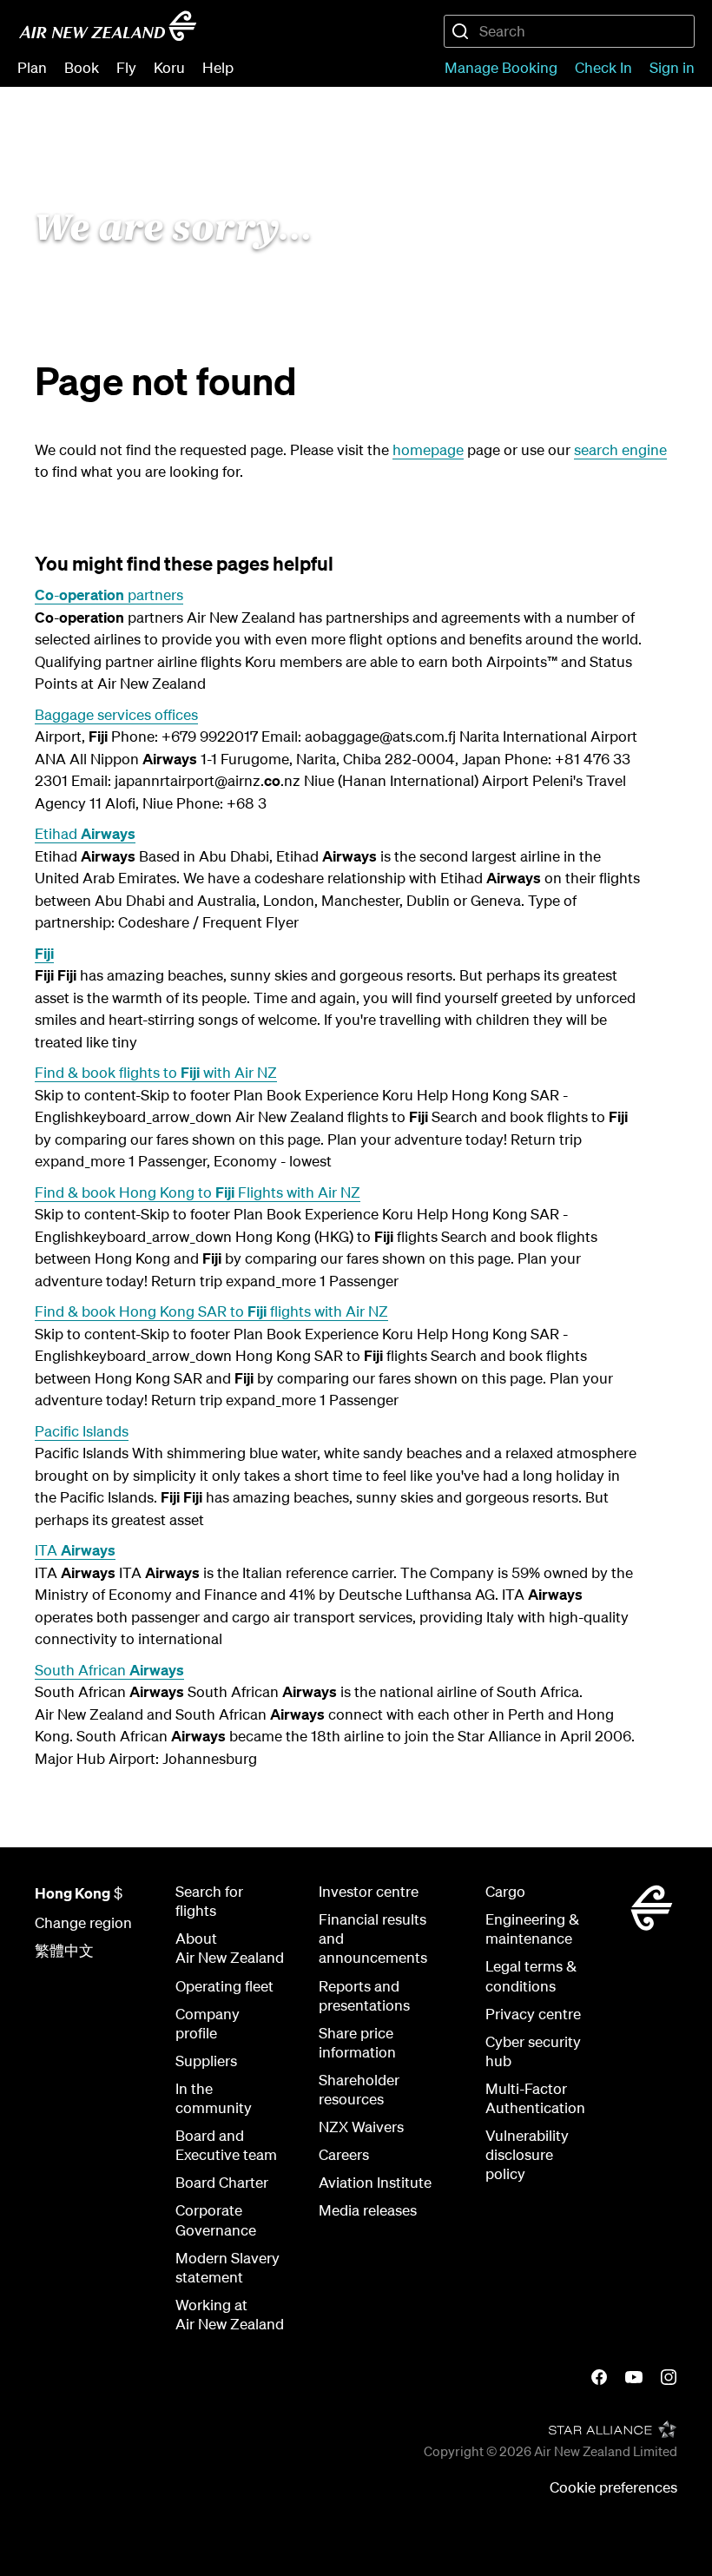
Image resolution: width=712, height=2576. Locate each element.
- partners (109, 594)
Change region (83, 1922)
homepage (428, 449)
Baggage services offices (116, 714)
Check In (603, 67)
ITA (75, 1550)
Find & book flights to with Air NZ (156, 1072)
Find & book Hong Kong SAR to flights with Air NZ (211, 1311)
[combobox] (569, 31)
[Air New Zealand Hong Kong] (108, 26)
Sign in (672, 67)
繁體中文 (64, 1950)
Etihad (85, 833)
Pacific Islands (82, 1431)
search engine (620, 449)
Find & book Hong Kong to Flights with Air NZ (198, 1192)
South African (109, 1670)
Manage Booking (501, 67)
